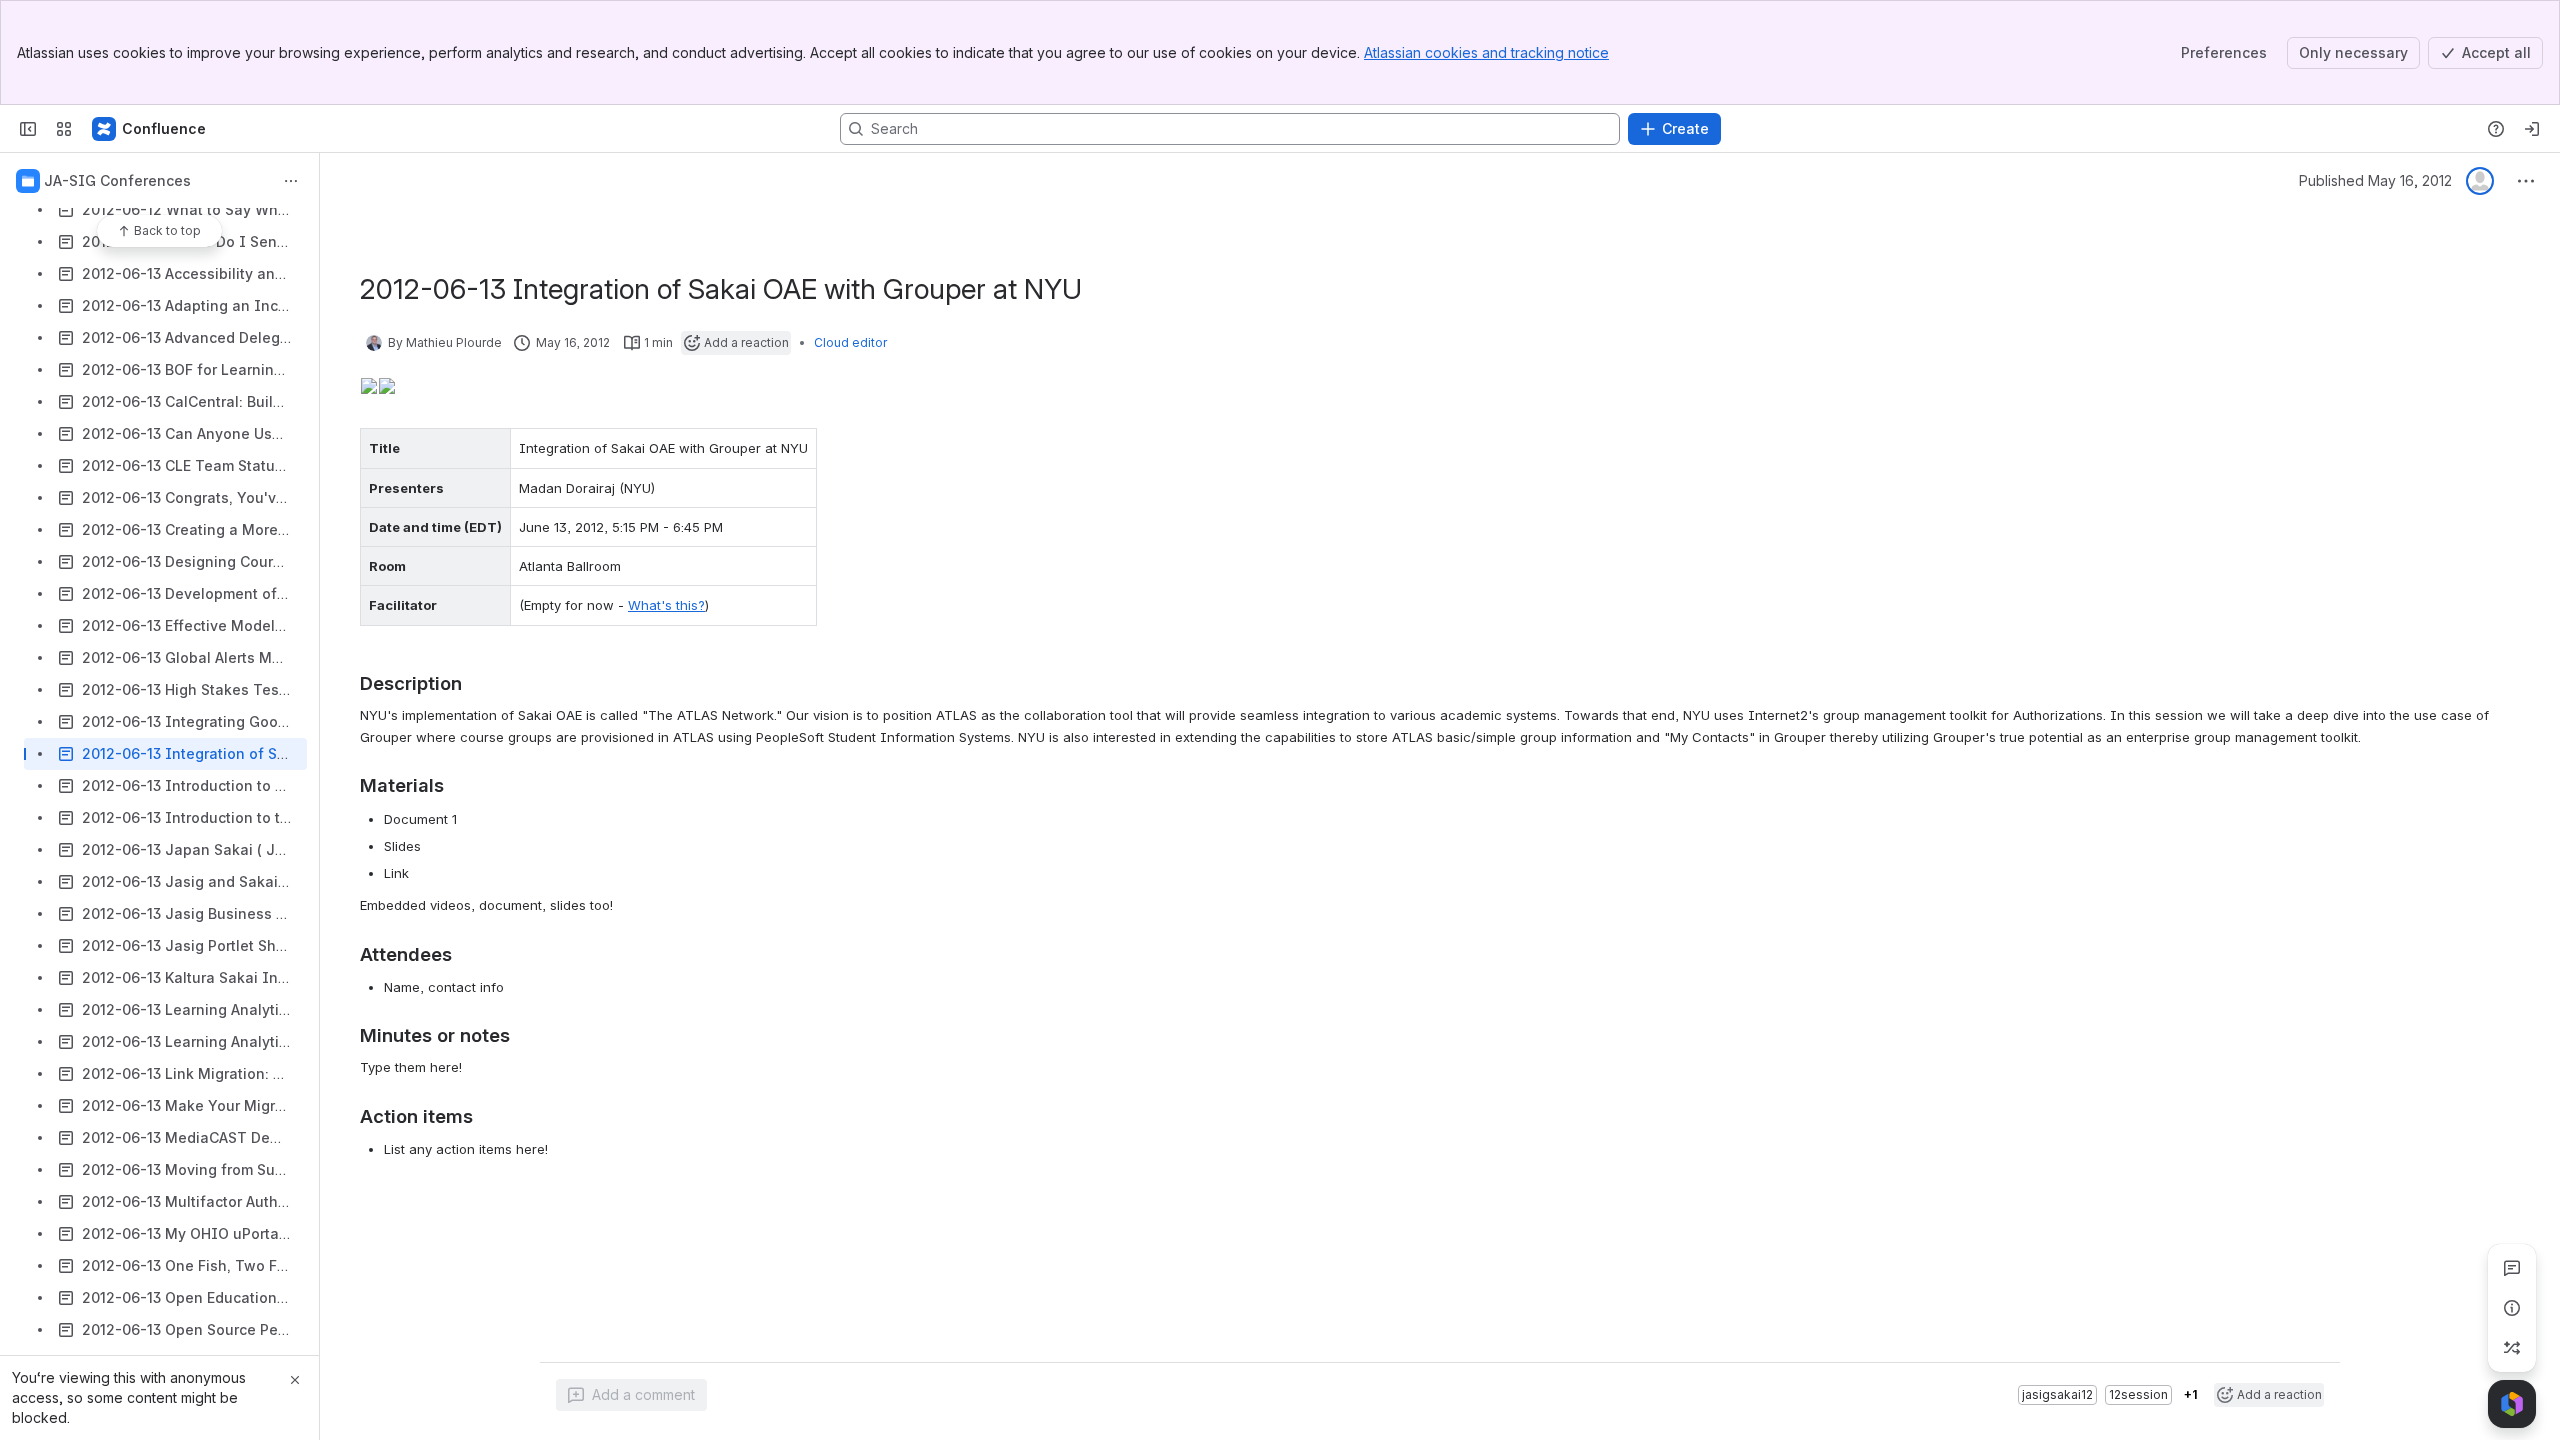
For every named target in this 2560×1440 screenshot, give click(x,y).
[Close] (295, 1380)
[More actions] (291, 181)
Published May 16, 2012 (2375, 180)
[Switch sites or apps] (64, 129)
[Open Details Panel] (2512, 1308)
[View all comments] (2512, 1268)
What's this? (666, 605)
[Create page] (2512, 1348)
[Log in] (2532, 129)
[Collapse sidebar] (28, 129)
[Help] (2496, 129)
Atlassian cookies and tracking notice (1486, 52)
